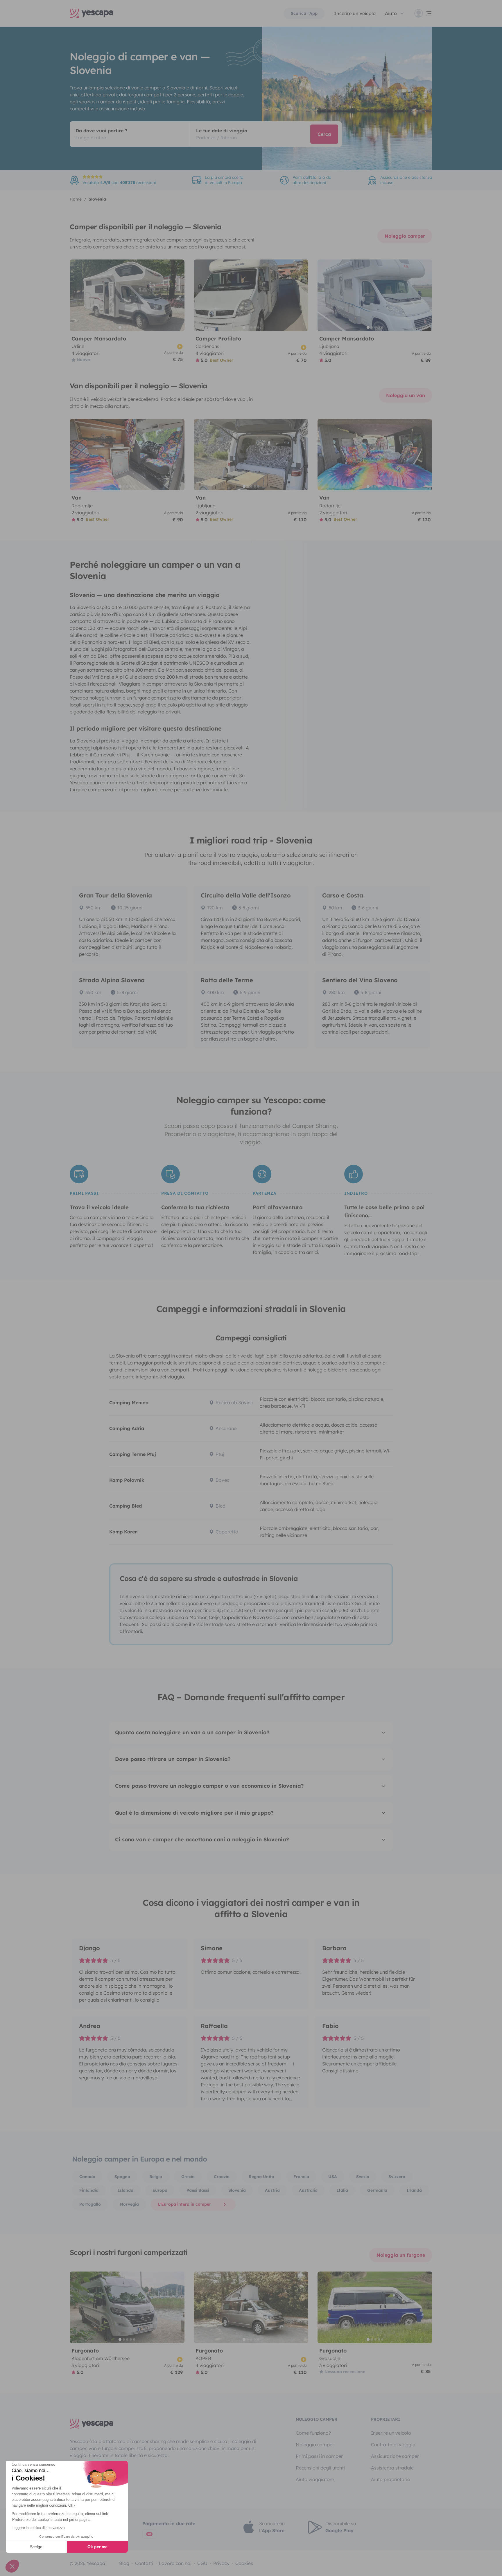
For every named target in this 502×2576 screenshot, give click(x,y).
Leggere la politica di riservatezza (38, 2528)
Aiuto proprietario (391, 2479)
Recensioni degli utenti (320, 2468)
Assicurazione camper (395, 2456)
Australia (308, 2190)
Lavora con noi (175, 2563)
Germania (377, 2190)
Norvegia (129, 2204)
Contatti (144, 2563)
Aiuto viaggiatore (315, 2479)
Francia (301, 2177)
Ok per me (97, 2547)
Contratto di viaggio (393, 2445)
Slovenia (237, 2190)
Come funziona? (313, 2433)
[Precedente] (77, 295)
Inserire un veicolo (355, 13)
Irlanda (414, 2190)
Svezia (363, 2177)
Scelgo (36, 2547)
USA (333, 2177)
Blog (124, 2563)
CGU (202, 2563)
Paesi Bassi (198, 2190)
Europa (160, 2190)
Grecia (188, 2177)
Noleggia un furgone (401, 2255)
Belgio (156, 2177)
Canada (87, 2177)
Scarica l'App (304, 13)
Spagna (122, 2177)
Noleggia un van (406, 395)
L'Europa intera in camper (184, 2204)
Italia (342, 2190)
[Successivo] (178, 295)
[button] (12, 2566)
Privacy (221, 2563)
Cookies (244, 2563)
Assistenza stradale (392, 2468)
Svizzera (397, 2177)
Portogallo (90, 2204)
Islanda (125, 2190)
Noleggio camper (405, 236)
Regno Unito (261, 2177)
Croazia (222, 2177)
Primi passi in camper (319, 2456)
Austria (272, 2190)
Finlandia (89, 2190)
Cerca (324, 134)
